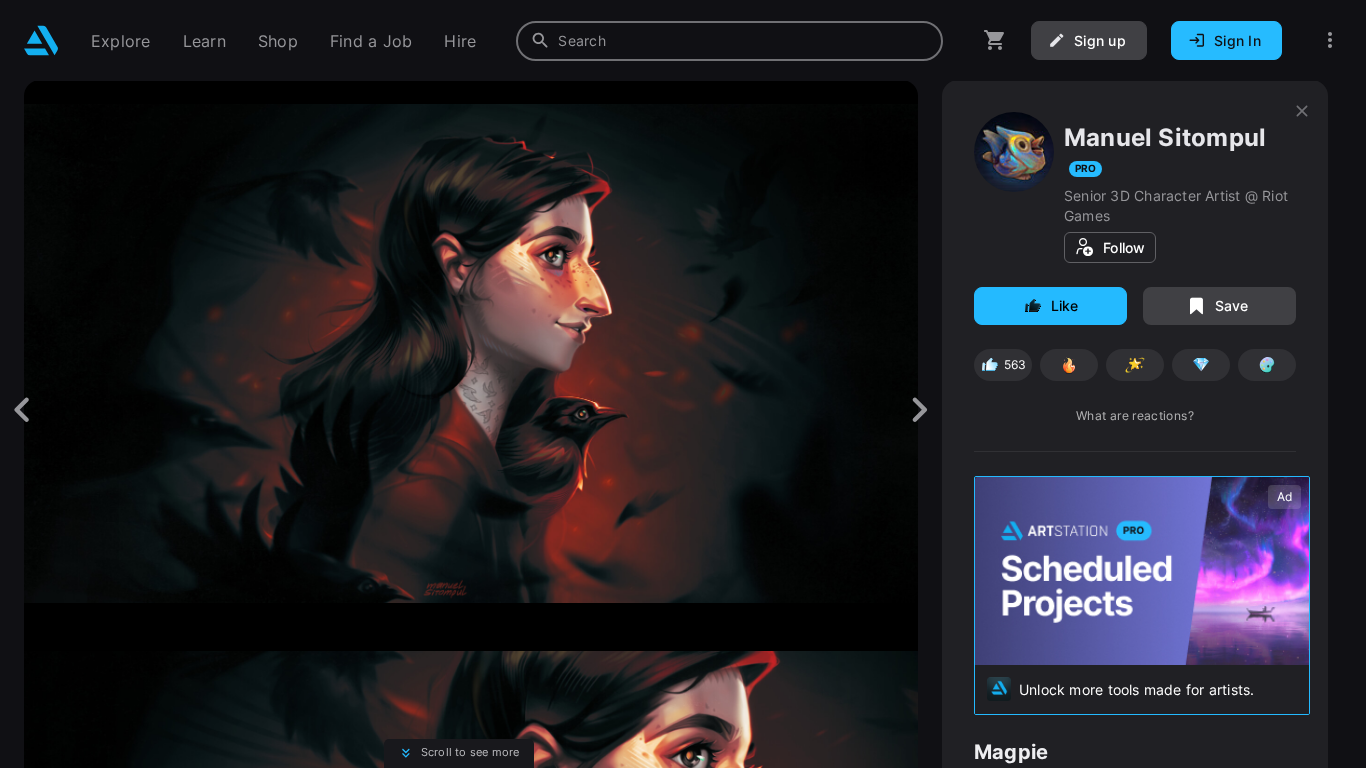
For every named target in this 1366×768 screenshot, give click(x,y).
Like (1065, 305)
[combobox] (729, 41)
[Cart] (995, 40)
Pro (1085, 168)
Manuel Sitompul (1165, 137)
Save (1232, 305)
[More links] (1330, 40)
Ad (1284, 496)
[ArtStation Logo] (41, 40)
